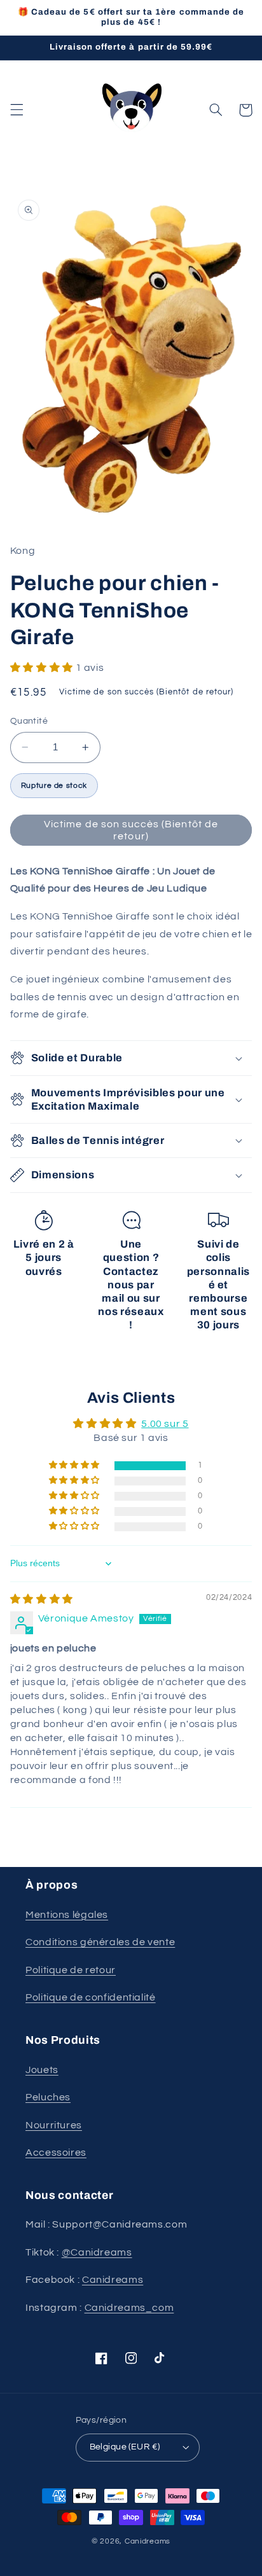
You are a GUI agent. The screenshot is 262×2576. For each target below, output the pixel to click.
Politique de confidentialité (91, 1997)
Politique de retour (71, 1970)
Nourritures (54, 2125)
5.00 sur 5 (165, 1424)
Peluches (48, 2097)
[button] (17, 110)
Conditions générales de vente (100, 1942)
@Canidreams (97, 2252)
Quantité (29, 721)
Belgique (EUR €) (125, 2447)
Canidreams (113, 2280)
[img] (42, 1599)
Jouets (42, 2070)
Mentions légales (67, 1915)
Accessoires (56, 2152)
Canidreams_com (129, 2308)
